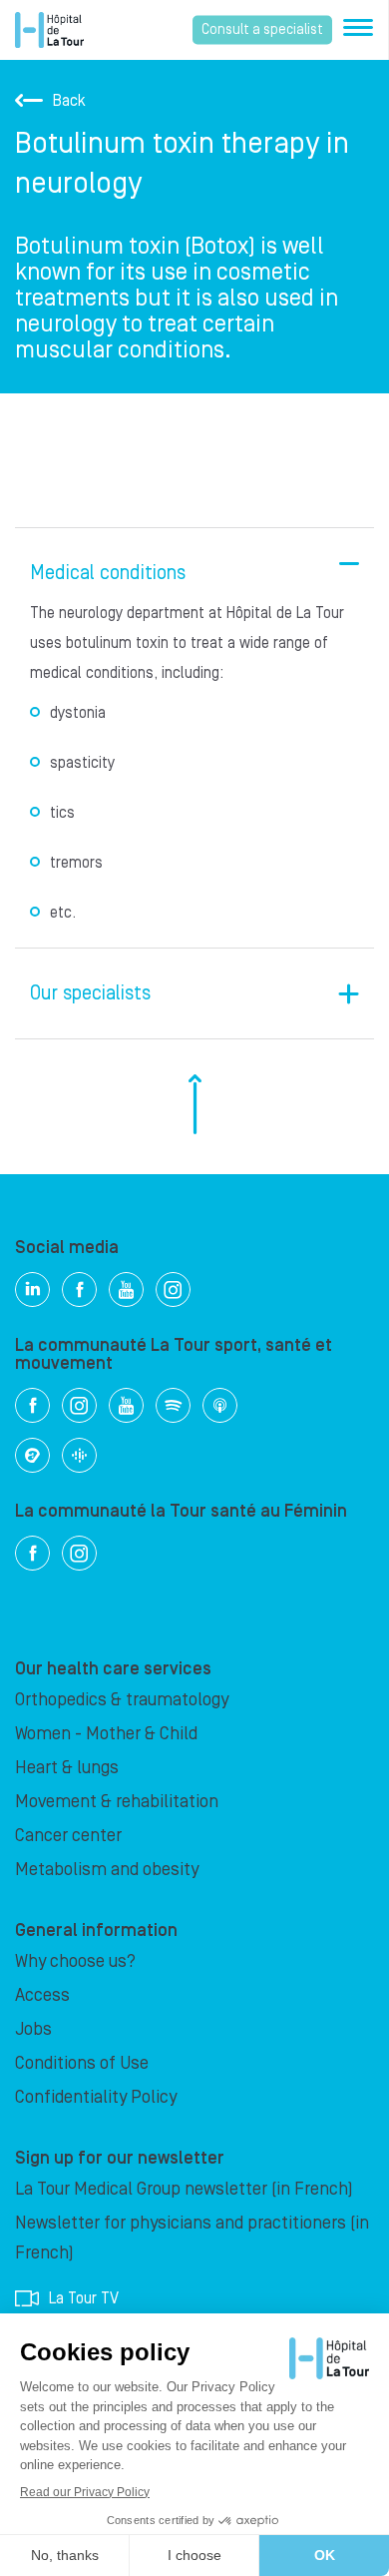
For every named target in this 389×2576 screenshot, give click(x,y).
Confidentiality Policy (96, 2097)
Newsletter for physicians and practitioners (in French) (192, 2238)
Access (42, 1995)
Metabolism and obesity (107, 1870)
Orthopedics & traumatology (122, 1700)
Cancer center (68, 1836)
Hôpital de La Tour (49, 30)
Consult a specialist (262, 30)
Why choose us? (75, 1961)
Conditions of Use (82, 2063)
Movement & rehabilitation (117, 1802)
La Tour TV (84, 2298)
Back (69, 101)
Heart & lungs (67, 1768)
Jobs (33, 2029)
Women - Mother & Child (106, 1734)
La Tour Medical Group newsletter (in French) (184, 2189)
